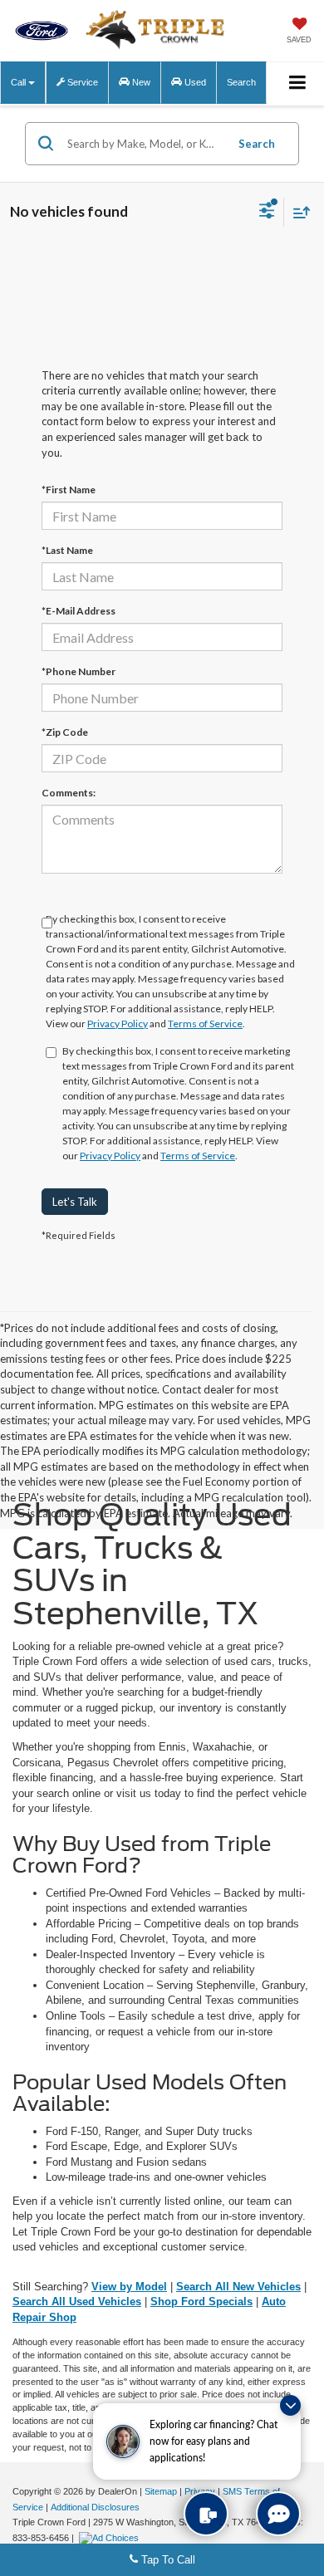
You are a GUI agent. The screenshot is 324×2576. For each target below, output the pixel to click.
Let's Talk (75, 1202)
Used (194, 82)
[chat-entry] (278, 2514)
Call (20, 82)
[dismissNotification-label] (290, 2405)
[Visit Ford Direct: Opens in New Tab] (111, 2538)
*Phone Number (79, 671)
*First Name (69, 490)
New (140, 82)
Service (81, 82)
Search (257, 144)
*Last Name (67, 550)
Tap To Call (167, 2560)
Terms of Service (205, 1024)
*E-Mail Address (79, 611)
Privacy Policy (118, 1024)
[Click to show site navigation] (298, 83)
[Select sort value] (297, 212)
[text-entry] (206, 2514)
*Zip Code (65, 732)
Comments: (69, 793)
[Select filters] (267, 213)
